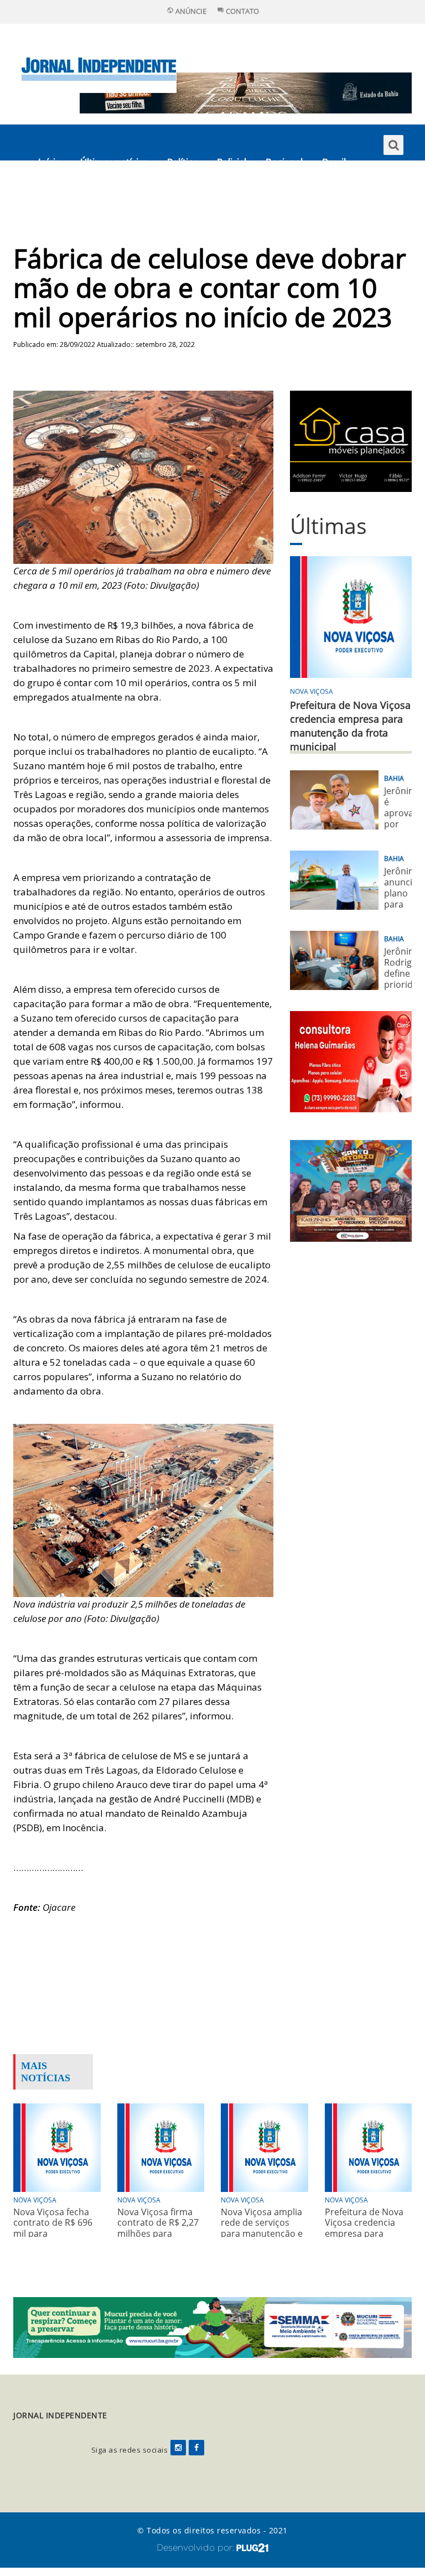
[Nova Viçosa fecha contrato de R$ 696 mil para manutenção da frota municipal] (57, 2147)
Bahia (394, 778)
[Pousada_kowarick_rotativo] (351, 440)
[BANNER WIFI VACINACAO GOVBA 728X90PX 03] (246, 92)
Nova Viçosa (312, 691)
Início (50, 162)
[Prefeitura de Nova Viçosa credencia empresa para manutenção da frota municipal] (369, 2147)
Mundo (106, 198)
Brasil (334, 162)
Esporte (55, 198)
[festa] (351, 1189)
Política (182, 162)
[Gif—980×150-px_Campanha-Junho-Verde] (212, 2327)
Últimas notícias (114, 162)
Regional (284, 162)
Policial (232, 162)
